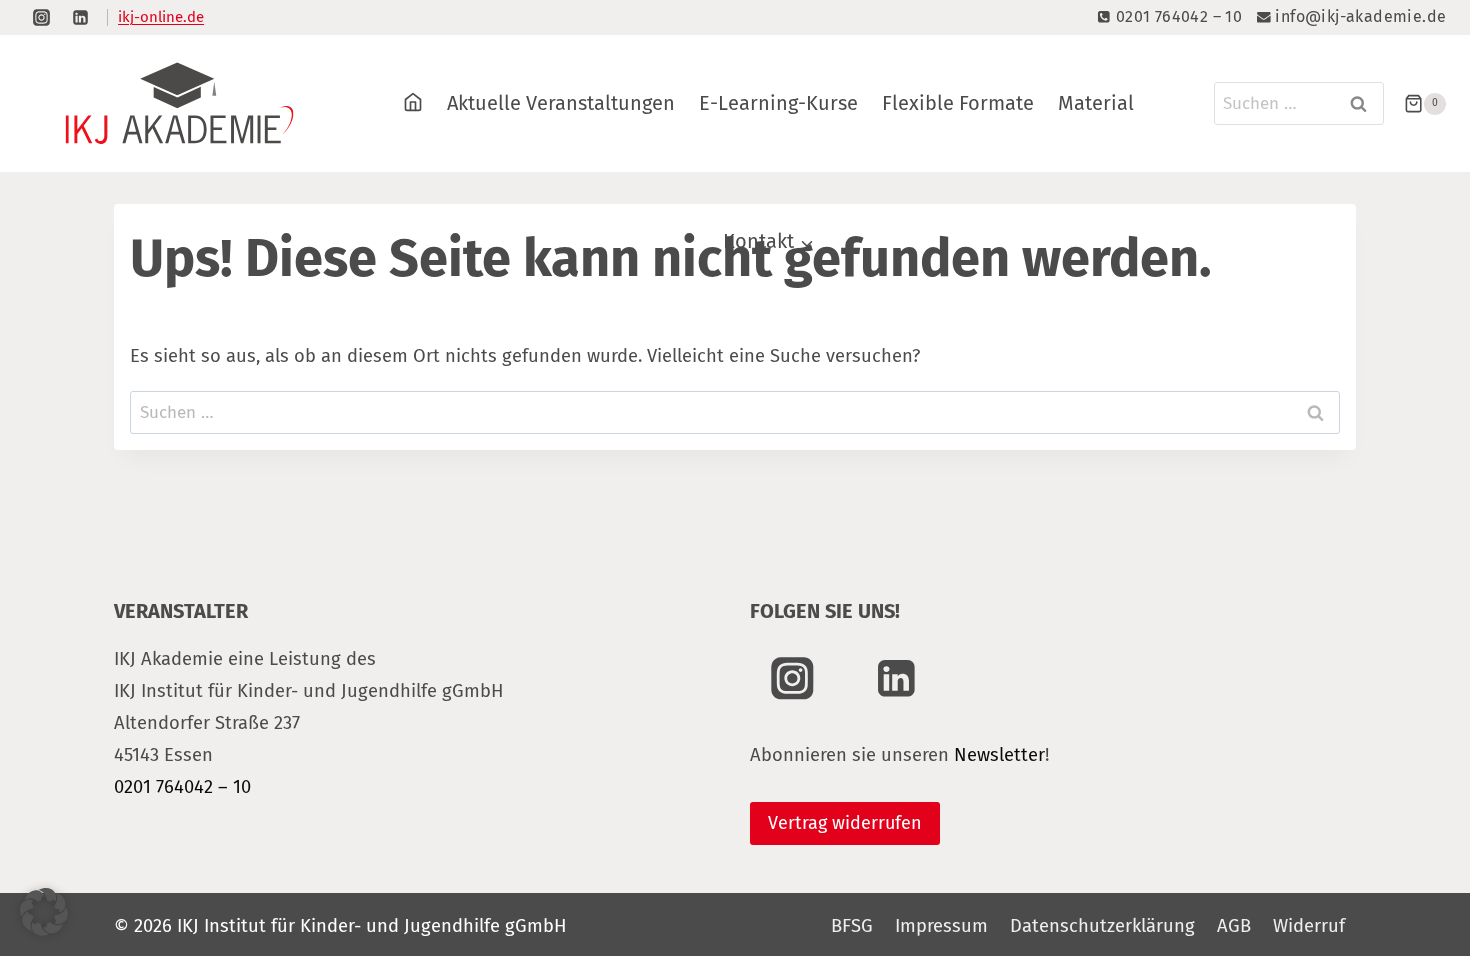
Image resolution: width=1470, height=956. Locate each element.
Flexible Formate (958, 103)
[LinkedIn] (80, 17)
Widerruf (1309, 926)
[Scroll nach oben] (1407, 863)
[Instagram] (41, 17)
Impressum (941, 926)
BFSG (852, 926)
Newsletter (999, 755)
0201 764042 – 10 (182, 787)
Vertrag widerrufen (845, 823)
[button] (44, 912)
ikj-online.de (161, 17)
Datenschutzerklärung (1102, 926)
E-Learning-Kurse (778, 103)
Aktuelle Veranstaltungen (561, 103)
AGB (1234, 926)
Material (1096, 103)
